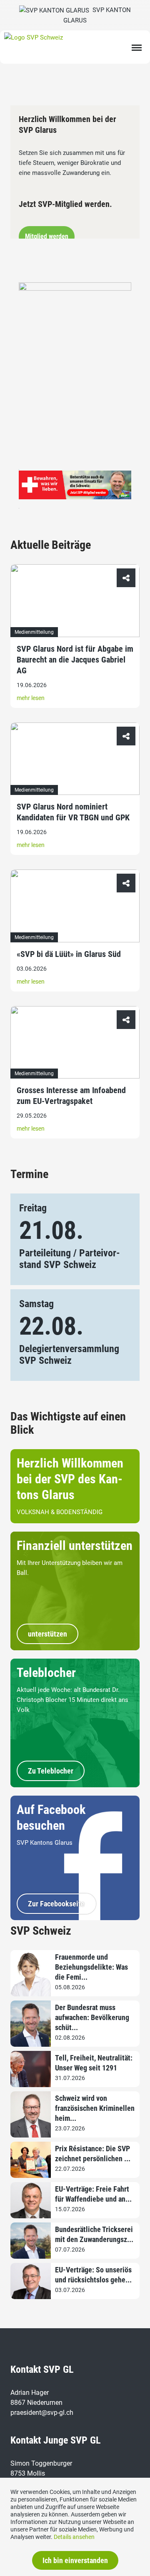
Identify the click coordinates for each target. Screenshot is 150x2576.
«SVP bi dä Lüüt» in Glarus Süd (69, 954)
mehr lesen (31, 698)
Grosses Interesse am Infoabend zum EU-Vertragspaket (71, 1096)
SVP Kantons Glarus (45, 1843)
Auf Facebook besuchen (51, 1817)
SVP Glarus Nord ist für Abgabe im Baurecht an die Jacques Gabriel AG (75, 660)
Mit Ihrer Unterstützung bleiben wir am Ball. (70, 1568)
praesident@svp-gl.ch (42, 2413)
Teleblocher (46, 1673)
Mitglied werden (47, 236)
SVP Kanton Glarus (97, 15)
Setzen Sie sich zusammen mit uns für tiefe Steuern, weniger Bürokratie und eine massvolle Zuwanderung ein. (72, 162)
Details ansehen (74, 2537)
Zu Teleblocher (51, 1771)
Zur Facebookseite (56, 1904)
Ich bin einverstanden (75, 2560)
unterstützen (47, 1634)
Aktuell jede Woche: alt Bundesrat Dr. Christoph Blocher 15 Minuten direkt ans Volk (72, 1700)
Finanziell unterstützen (75, 1546)
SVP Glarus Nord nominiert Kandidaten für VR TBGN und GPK (73, 812)
